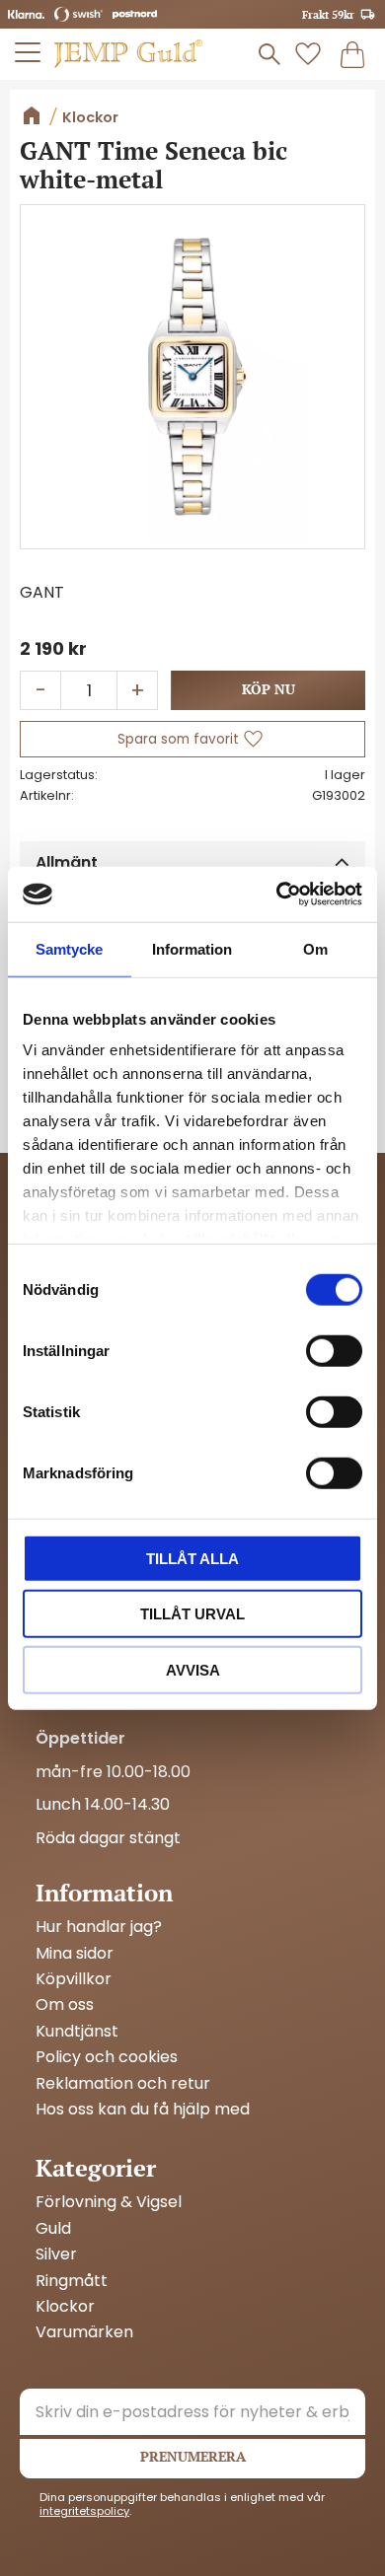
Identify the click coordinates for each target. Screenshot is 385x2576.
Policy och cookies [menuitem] (107, 2057)
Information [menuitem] (104, 1893)
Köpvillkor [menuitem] (74, 1979)
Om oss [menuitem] (65, 2005)
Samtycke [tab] (69, 948)
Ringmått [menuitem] (72, 2281)
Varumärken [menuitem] (84, 2332)
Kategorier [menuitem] (96, 2168)
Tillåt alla (192, 1558)
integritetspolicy (84, 2511)
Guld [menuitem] (53, 2229)
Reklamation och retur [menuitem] (123, 2084)
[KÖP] (268, 690)
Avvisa (193, 1669)
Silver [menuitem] (56, 2254)
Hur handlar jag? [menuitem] (99, 1927)
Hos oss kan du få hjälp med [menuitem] (143, 2110)
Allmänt (67, 862)
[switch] (334, 1350)
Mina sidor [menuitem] (75, 1954)
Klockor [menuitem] (65, 2307)
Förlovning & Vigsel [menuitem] (109, 2202)
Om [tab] (315, 948)
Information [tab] (192, 948)
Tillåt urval (192, 1614)
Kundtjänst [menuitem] (77, 2032)
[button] (29, 52)
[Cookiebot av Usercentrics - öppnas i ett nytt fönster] (277, 894)
